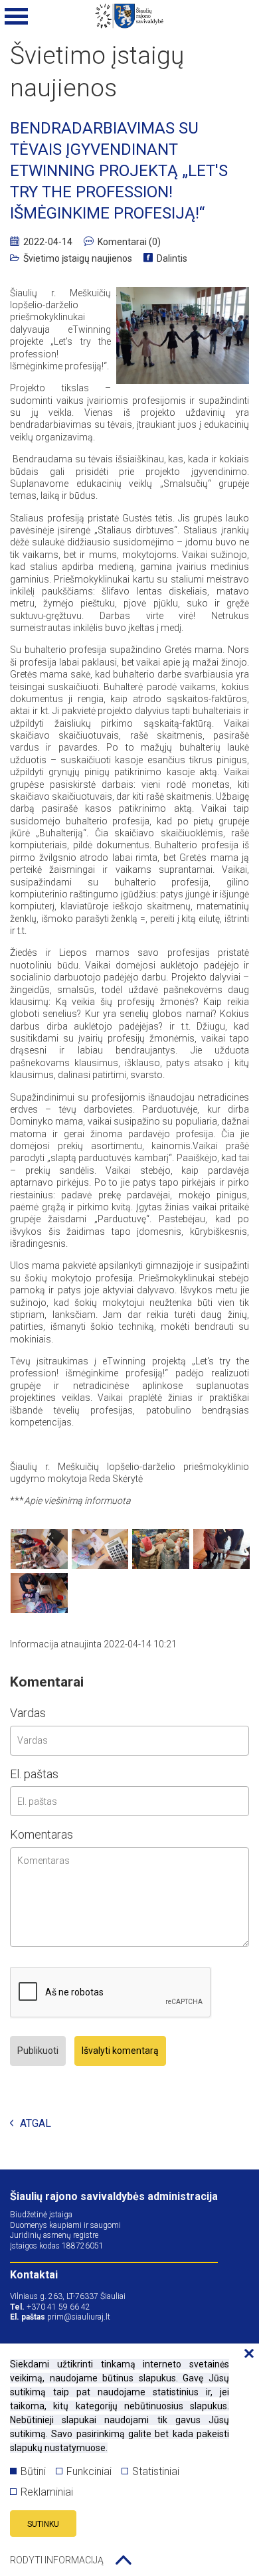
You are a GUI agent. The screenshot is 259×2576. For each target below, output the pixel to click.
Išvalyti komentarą (120, 2051)
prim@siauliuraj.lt (79, 2317)
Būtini (33, 2471)
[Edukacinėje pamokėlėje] (39, 1549)
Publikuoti (38, 2051)
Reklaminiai (47, 2492)
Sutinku (43, 2524)
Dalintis (172, 258)
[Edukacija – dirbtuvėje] (222, 1549)
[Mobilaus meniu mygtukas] (17, 17)
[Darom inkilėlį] (39, 1593)
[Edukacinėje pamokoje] (183, 336)
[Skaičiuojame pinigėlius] (100, 1549)
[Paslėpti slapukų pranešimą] (246, 2354)
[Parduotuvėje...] (161, 1549)
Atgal (36, 2124)
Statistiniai (156, 2471)
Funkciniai (89, 2471)
